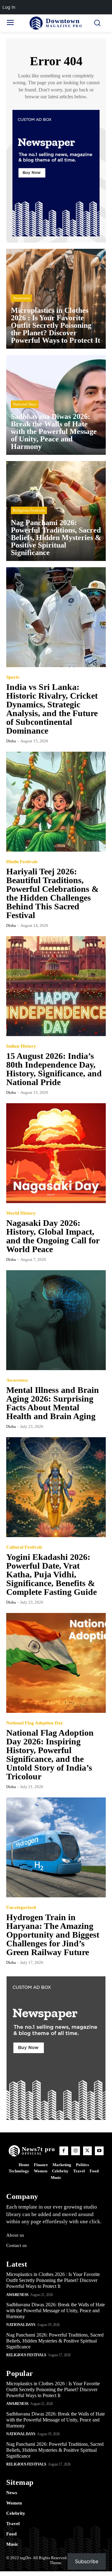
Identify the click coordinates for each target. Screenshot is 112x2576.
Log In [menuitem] (9, 7)
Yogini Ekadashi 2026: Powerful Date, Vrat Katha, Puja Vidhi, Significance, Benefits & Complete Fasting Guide (51, 1574)
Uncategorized (21, 1907)
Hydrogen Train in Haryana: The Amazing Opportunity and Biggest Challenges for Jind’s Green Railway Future (53, 1935)
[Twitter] (87, 2151)
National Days (25, 404)
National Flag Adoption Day (35, 1723)
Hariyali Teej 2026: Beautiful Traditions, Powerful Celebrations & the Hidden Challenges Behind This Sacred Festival (52, 893)
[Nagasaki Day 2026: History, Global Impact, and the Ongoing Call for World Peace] (56, 1153)
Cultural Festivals (24, 1547)
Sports (13, 677)
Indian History (21, 1046)
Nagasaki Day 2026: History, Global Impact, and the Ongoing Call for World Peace (53, 1236)
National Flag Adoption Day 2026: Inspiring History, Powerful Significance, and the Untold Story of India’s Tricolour (50, 1755)
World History (21, 1213)
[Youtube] (99, 2151)
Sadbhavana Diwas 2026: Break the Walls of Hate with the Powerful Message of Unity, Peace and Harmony (56, 2311)
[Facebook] (64, 2151)
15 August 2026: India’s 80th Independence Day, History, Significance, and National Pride (54, 1069)
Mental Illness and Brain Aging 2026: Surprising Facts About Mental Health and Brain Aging (53, 1403)
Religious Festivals (29, 510)
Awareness (21, 298)
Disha (11, 741)
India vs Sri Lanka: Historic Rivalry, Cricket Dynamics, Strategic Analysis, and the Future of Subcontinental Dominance (52, 709)
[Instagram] (76, 2151)
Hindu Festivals (22, 862)
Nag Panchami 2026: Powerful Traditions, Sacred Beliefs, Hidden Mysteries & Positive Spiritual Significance (55, 2341)
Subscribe (87, 2561)
